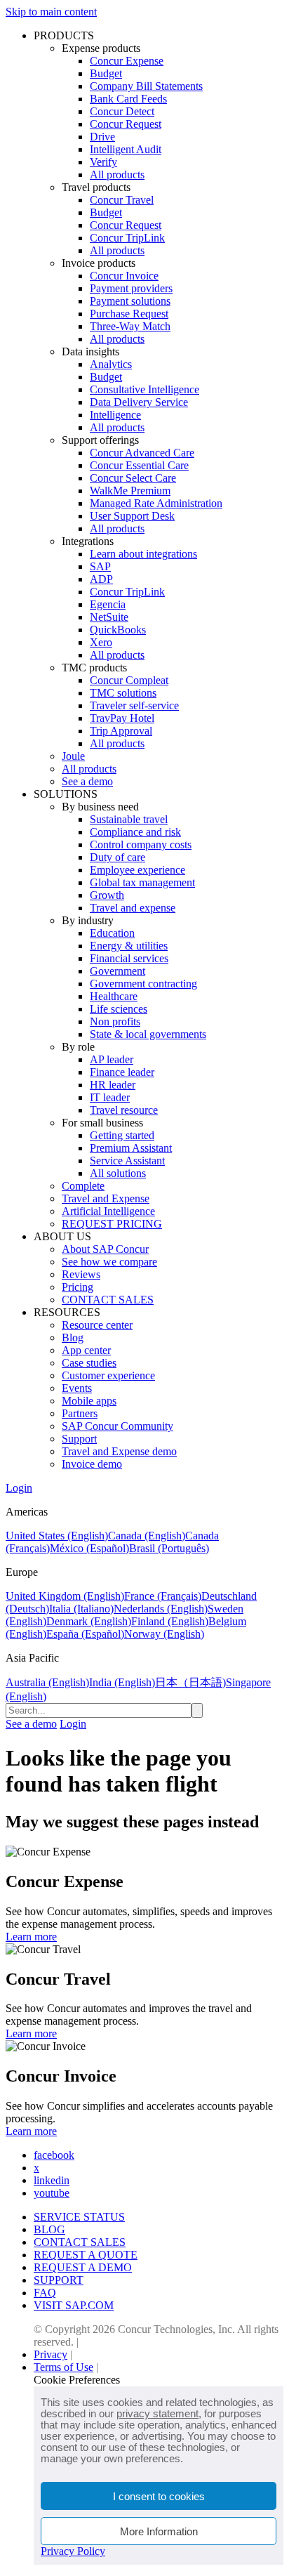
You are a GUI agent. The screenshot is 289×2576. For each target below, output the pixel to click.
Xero (101, 642)
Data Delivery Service (139, 402)
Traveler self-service (134, 705)
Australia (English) (47, 1682)
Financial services (129, 958)
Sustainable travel (129, 819)
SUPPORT (59, 2280)
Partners (80, 1413)
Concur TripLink (127, 238)
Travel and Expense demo (119, 1451)
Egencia (108, 604)
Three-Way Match (130, 326)
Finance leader (122, 1072)
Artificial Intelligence (108, 1211)
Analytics (111, 364)
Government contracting (143, 984)
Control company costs (141, 845)
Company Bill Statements (146, 86)
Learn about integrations (143, 554)
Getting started (122, 1135)
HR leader (113, 1085)
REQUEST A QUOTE (86, 2255)
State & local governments (148, 1034)
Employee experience (137, 870)
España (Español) (85, 1634)
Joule (73, 756)
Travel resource (124, 1110)
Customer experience (108, 1375)
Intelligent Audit (126, 149)
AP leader (112, 1059)
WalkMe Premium (130, 491)
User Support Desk (132, 516)
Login (19, 1488)
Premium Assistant (131, 1148)
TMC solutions (123, 693)
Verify (103, 162)
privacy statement (157, 2413)
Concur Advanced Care (142, 453)
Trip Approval (121, 731)
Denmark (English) (89, 1621)
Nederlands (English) (161, 1609)
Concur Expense (127, 61)
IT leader (110, 1097)
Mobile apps (89, 1401)
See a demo (87, 781)
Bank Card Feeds (128, 99)
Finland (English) (170, 1621)
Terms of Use (63, 2367)
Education (112, 933)
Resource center (97, 1325)
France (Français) (163, 1596)
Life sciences (119, 1009)
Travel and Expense (106, 1198)
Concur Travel (122, 200)
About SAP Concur (105, 1249)
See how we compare (109, 1262)
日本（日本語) (190, 1682)
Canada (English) (147, 1536)
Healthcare (114, 996)
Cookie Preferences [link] (77, 2380)
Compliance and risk (135, 832)
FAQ (45, 2293)
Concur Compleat (129, 680)
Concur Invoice (124, 276)
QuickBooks (118, 630)
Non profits (115, 1021)
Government (117, 971)
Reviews (81, 1274)
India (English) (122, 1682)
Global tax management (142, 882)
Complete (83, 1186)
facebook (54, 2155)
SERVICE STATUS (79, 2217)
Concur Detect (122, 111)
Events (77, 1388)
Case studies (89, 1363)
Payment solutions (130, 301)
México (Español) (89, 1548)
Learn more (31, 1937)
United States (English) (57, 1536)
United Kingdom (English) (65, 1596)
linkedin (52, 2180)
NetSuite (109, 617)
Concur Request (126, 124)
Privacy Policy (73, 2551)
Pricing (78, 1287)
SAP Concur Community (117, 1426)
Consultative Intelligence (144, 389)
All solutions (118, 1173)
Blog (73, 1338)
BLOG (49, 2229)
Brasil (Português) (169, 1548)
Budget (106, 73)
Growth (107, 895)
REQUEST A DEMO (83, 2267)
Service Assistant (127, 1161)
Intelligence (115, 415)
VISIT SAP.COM (74, 2305)
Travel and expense (133, 908)
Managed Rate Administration (156, 503)
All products (117, 175)
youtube (52, 2193)
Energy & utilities (129, 946)
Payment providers (131, 288)
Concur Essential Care (139, 465)
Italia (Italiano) (81, 1609)
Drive (102, 137)
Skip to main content (51, 12)
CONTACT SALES (108, 1300)
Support (79, 1439)
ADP (101, 579)
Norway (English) (164, 1634)
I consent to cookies (159, 2496)
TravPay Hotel (122, 718)
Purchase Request (129, 314)
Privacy (51, 2354)
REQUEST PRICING (112, 1224)
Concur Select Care (133, 478)
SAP (100, 566)
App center (86, 1350)
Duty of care (117, 857)
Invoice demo (92, 1464)
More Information (159, 2531)
